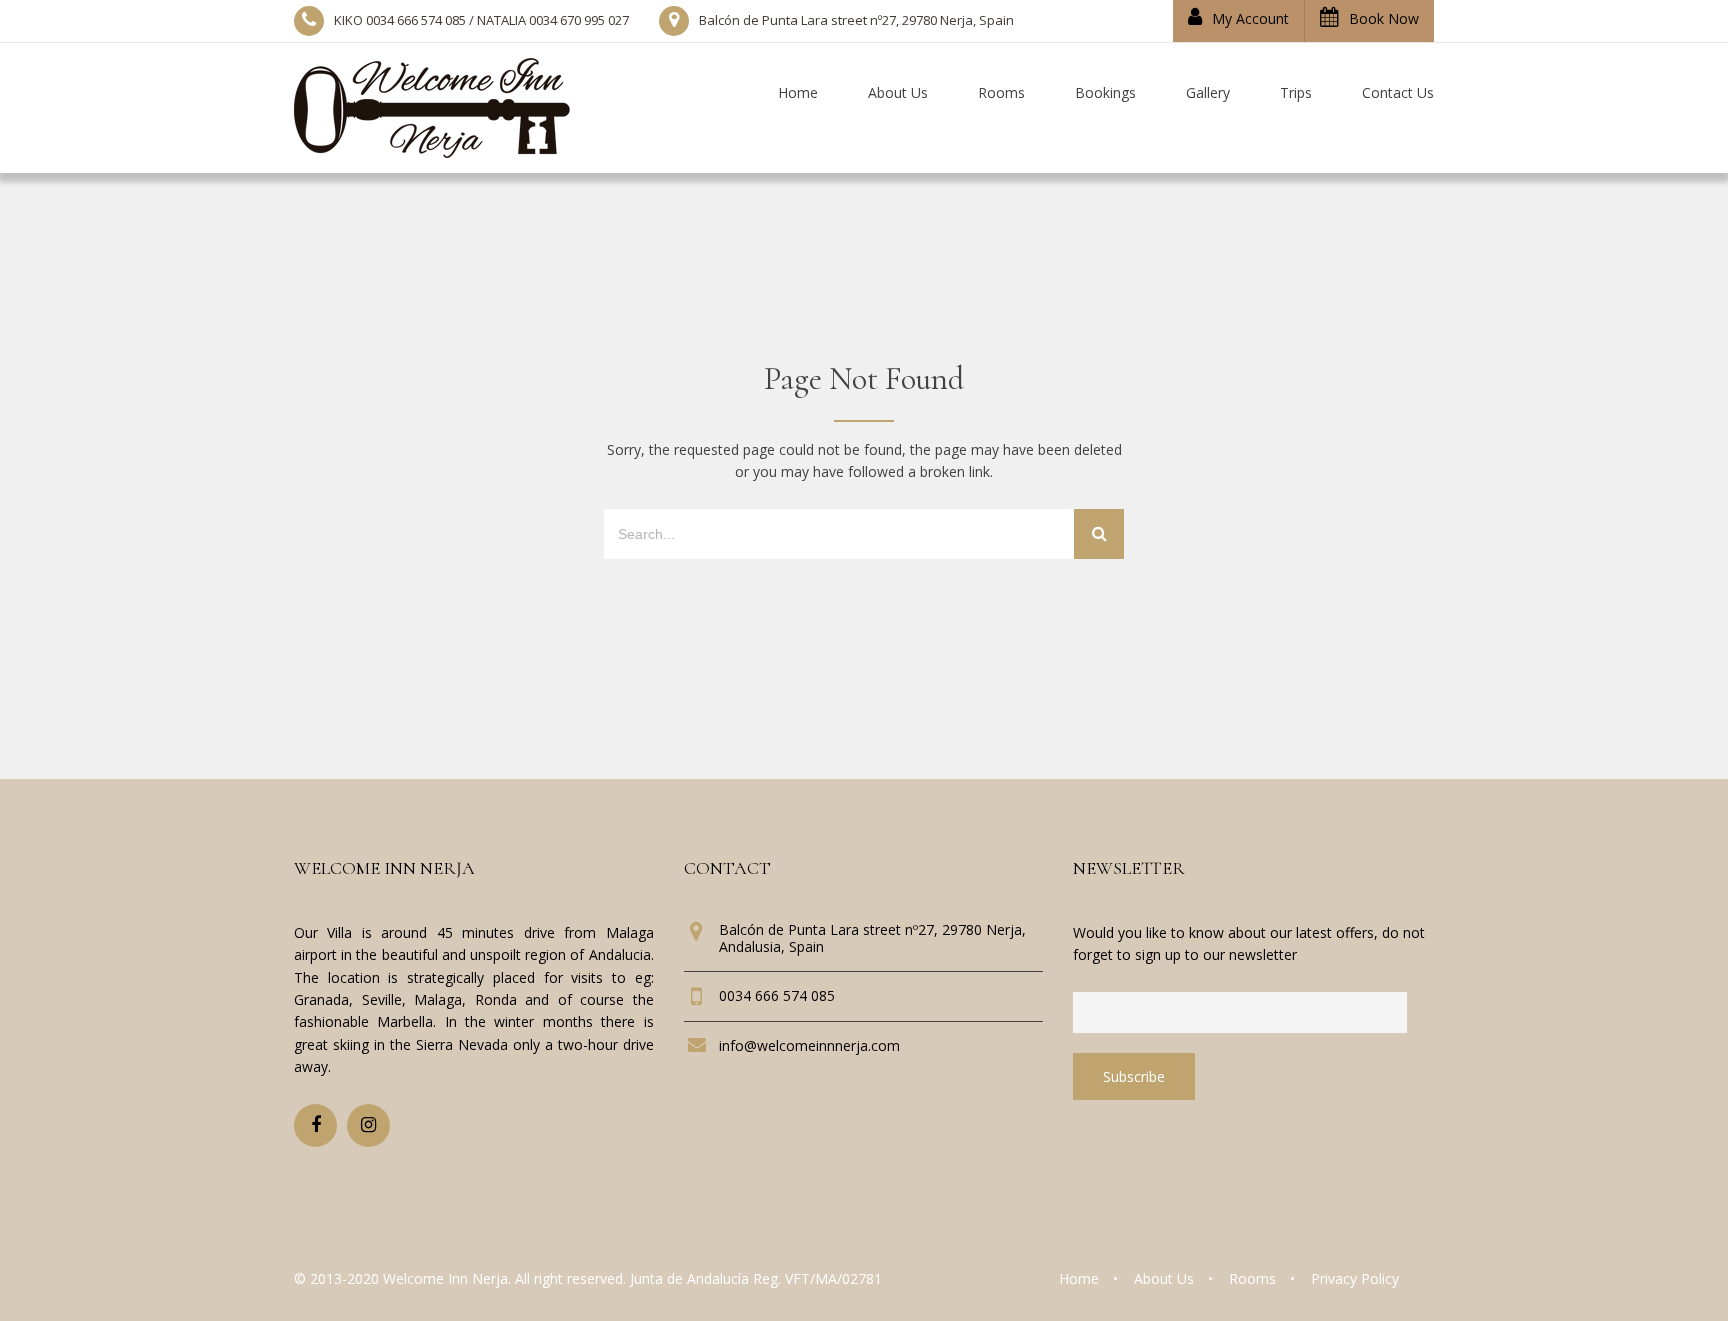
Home (1079, 1278)
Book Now (1384, 18)
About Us (1164, 1278)
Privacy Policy (1355, 1278)
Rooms (1252, 1278)
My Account (1250, 18)
